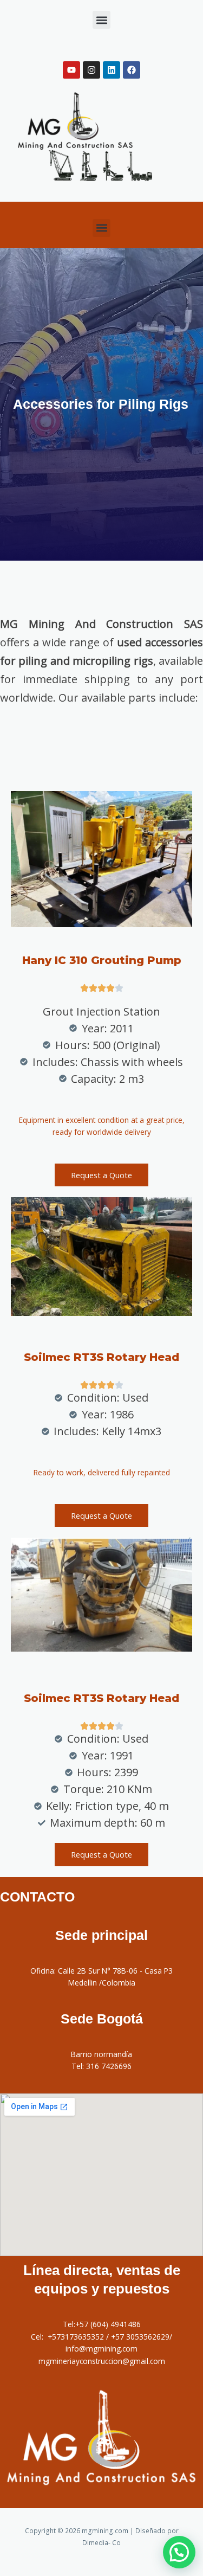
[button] (101, 20)
